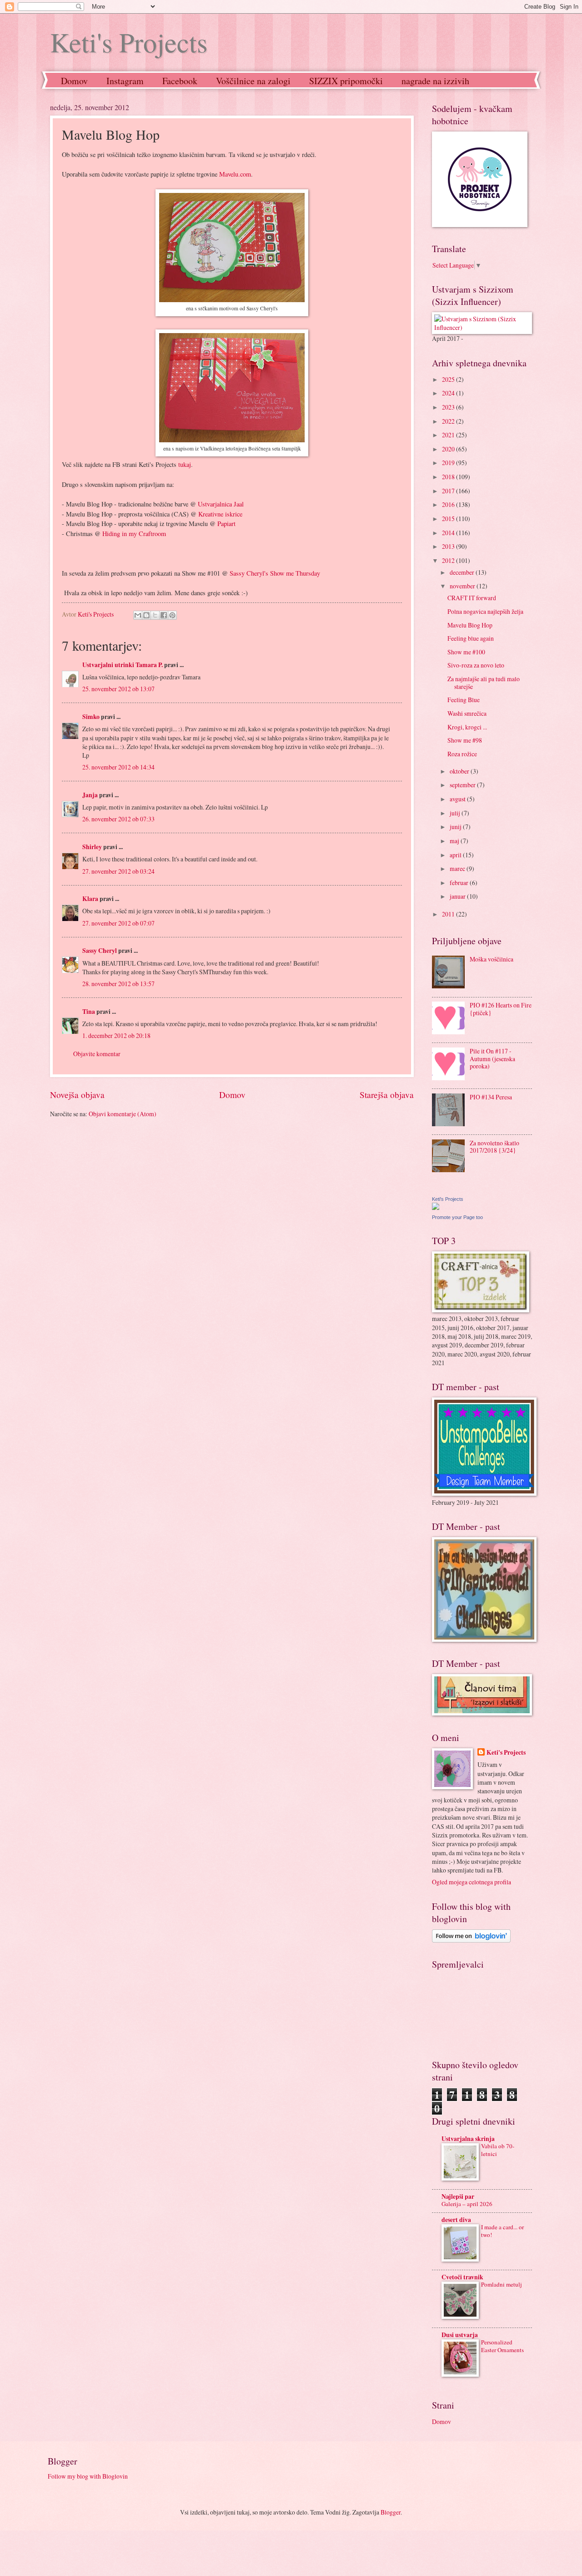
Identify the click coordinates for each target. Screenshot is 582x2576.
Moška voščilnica (492, 959)
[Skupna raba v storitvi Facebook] (164, 615)
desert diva (456, 2220)
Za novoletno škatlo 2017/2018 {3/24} (494, 1147)
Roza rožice (462, 754)
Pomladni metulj (502, 2284)
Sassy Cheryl (100, 951)
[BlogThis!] (146, 615)
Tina (89, 1012)
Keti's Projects (129, 42)
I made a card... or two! (502, 2231)
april (456, 855)
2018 (449, 477)
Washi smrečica (467, 713)
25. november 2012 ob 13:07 (118, 689)
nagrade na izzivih (435, 81)
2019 (449, 463)
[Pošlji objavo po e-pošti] (138, 615)
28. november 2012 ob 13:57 (118, 984)
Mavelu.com (235, 174)
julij (456, 813)
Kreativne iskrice (220, 514)
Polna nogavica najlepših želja (485, 611)
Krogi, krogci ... (467, 727)
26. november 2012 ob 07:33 (118, 819)
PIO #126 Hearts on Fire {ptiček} (501, 1009)
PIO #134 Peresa (491, 1097)
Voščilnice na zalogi (253, 81)
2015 (449, 519)
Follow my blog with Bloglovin (88, 2476)
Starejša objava (387, 1095)
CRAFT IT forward (472, 598)
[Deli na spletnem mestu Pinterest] (172, 615)
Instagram (125, 81)
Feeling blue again (471, 638)
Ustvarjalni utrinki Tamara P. (123, 665)
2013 (449, 546)
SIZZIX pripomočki (346, 81)
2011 (449, 914)
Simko (91, 717)
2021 (449, 435)
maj (455, 841)
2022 (449, 421)
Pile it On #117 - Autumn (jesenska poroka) (492, 1058)
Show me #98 (465, 740)
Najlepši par (458, 2196)
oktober (460, 771)
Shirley (92, 847)
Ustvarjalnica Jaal (221, 504)
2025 (449, 379)
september (463, 785)
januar (458, 896)
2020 (449, 449)
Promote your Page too (457, 1217)
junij (456, 827)
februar (460, 883)
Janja (90, 795)
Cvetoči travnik (462, 2277)
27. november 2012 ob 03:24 (118, 871)
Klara (90, 899)
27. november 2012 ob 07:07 (118, 923)
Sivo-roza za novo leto (476, 665)
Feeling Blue (464, 700)
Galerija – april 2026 (467, 2204)
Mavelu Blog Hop (470, 625)
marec (458, 868)
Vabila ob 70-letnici (498, 2150)
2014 (449, 533)
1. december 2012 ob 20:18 (116, 1035)
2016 (449, 504)
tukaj (185, 464)
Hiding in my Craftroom (134, 534)
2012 (449, 560)
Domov (74, 81)
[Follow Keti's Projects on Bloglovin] (471, 1940)
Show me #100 (466, 652)
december (463, 572)
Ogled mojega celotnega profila (472, 1882)
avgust (458, 799)
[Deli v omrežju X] (155, 615)
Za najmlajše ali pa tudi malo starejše (484, 683)
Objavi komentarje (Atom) (123, 1114)
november (463, 586)
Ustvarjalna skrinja (468, 2139)
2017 (449, 491)
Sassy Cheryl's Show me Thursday (275, 573)
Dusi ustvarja (460, 2335)
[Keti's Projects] (436, 1207)
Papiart (226, 524)
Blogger (391, 2512)
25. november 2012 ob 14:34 (118, 767)
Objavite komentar (97, 1054)
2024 (449, 393)
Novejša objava (77, 1095)
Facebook (180, 81)
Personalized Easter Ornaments (502, 2346)
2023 (449, 407)
